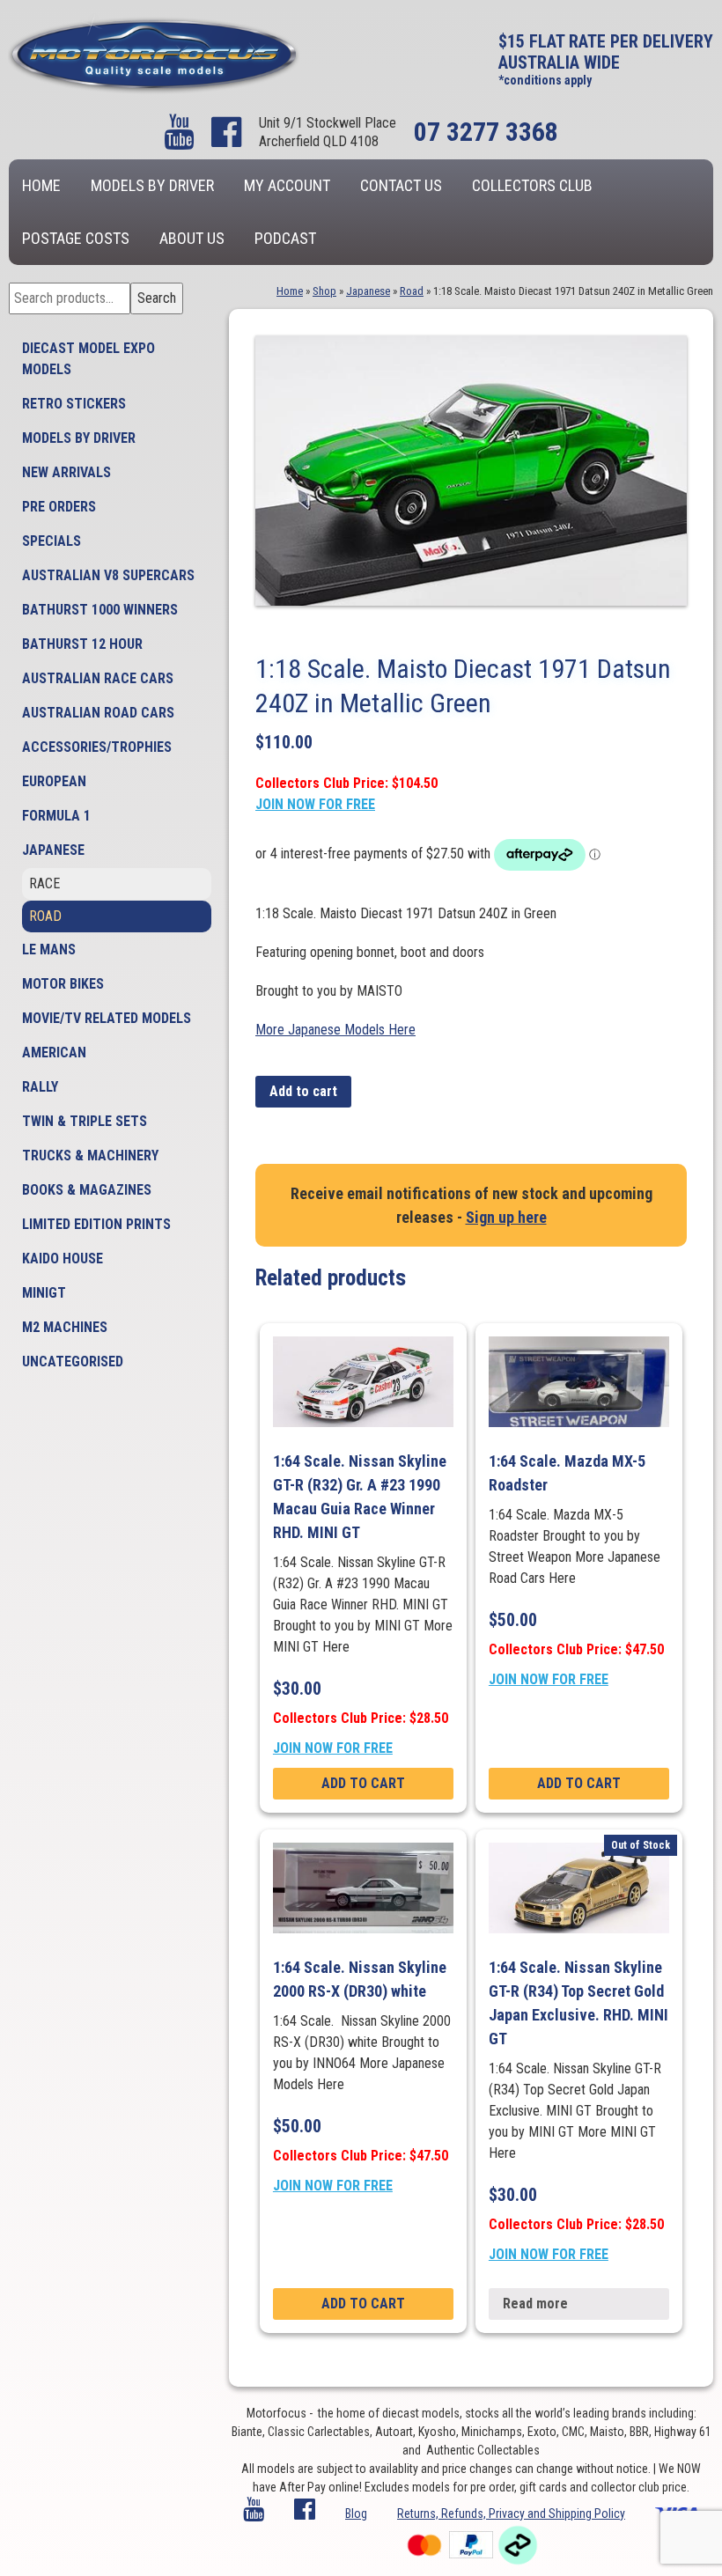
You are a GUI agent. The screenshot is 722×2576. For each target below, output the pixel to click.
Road (45, 916)
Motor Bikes (63, 984)
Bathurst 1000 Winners (100, 610)
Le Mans (49, 949)
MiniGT (44, 1293)
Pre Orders (59, 507)
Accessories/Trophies (97, 747)
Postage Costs (76, 238)
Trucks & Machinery (90, 1156)
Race (44, 883)
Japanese (53, 850)
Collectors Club (532, 185)
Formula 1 (56, 816)
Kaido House (63, 1259)
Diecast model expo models (88, 359)
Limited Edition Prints (96, 1224)
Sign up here (506, 1217)
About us (192, 238)
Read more (535, 2304)
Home (41, 185)
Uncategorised (73, 1362)
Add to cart (303, 1091)
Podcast (285, 238)
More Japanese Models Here (335, 1030)
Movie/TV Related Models (107, 1018)
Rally (40, 1087)
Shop (324, 291)
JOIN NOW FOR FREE (315, 804)
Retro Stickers (74, 404)
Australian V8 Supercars (108, 575)
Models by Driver (152, 185)
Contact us (401, 185)
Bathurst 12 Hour (82, 644)
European (54, 781)
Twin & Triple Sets (85, 1121)
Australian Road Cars (98, 713)
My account (287, 185)
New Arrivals (66, 472)
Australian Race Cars (98, 678)
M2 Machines (65, 1327)
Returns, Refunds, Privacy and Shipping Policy (511, 2513)
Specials (52, 541)
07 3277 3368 (486, 132)
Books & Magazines (87, 1190)
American (54, 1052)
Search (157, 298)
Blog (356, 2513)
